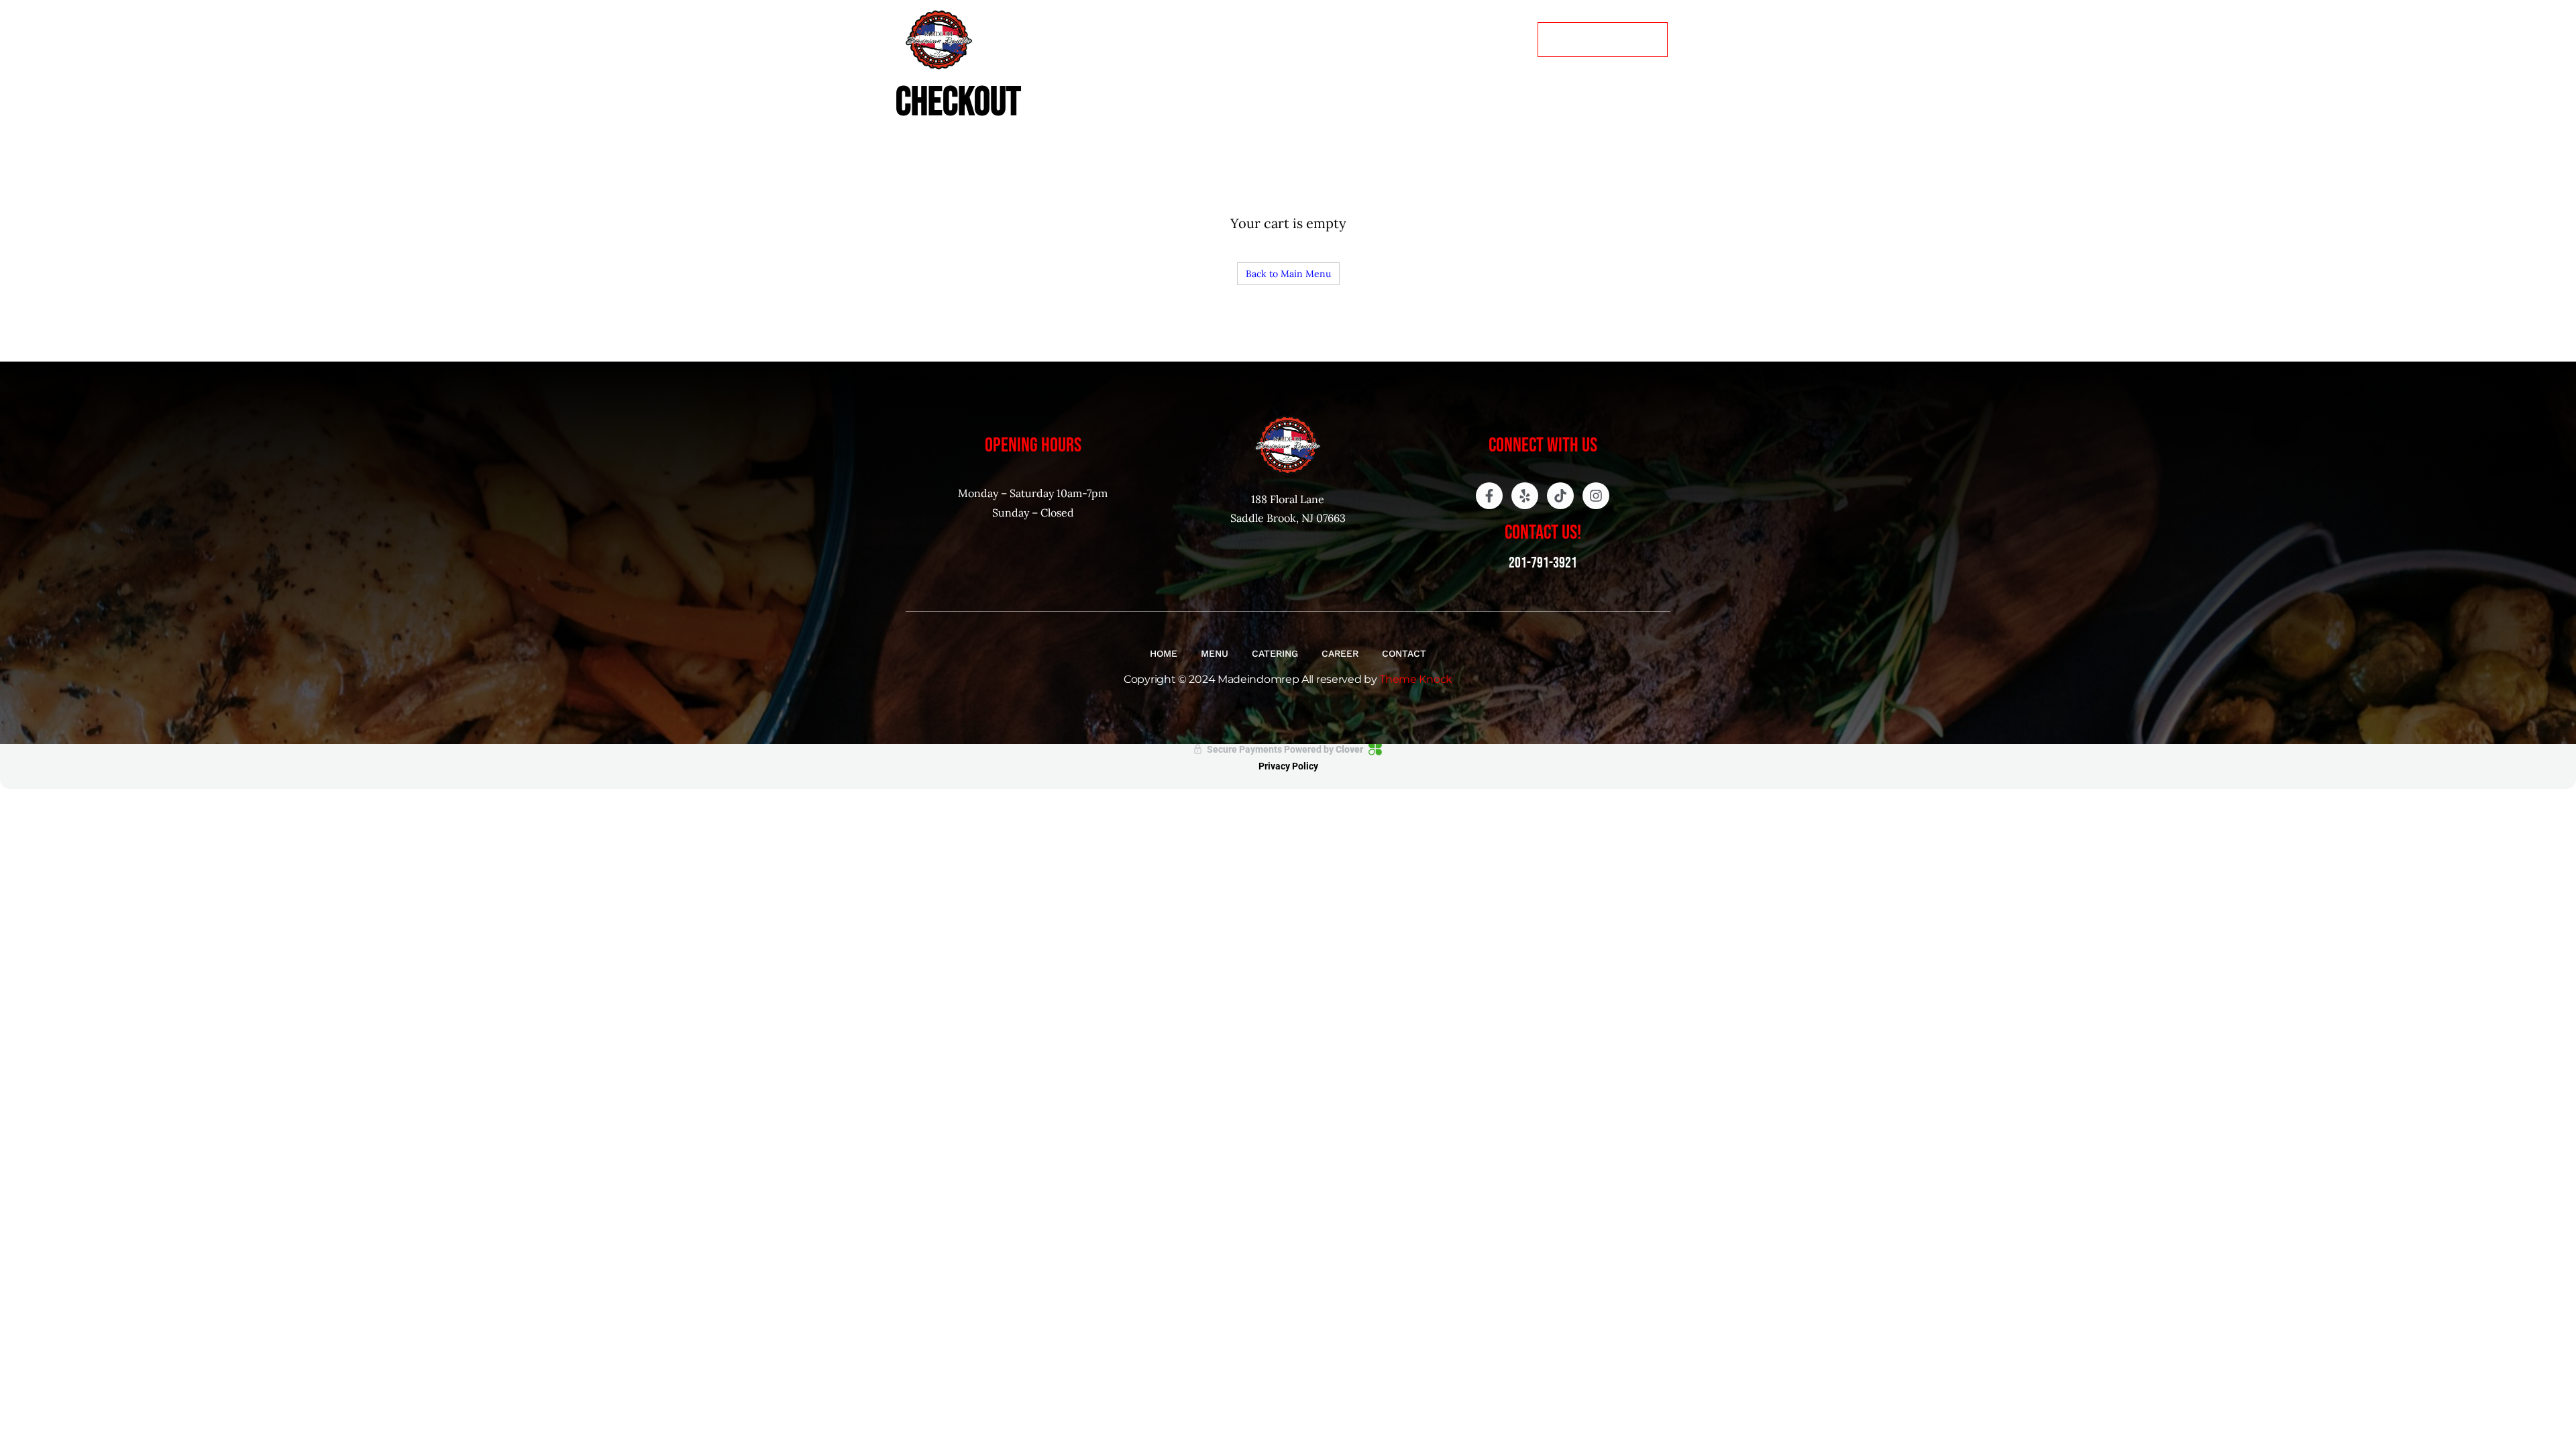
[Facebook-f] (1489, 496)
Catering (1349, 39)
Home (1228, 39)
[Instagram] (1596, 496)
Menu (1283, 39)
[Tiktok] (1560, 496)
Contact (1492, 39)
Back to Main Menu (1288, 274)
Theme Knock (1416, 679)
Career (1421, 39)
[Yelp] (1525, 496)
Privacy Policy (1288, 766)
